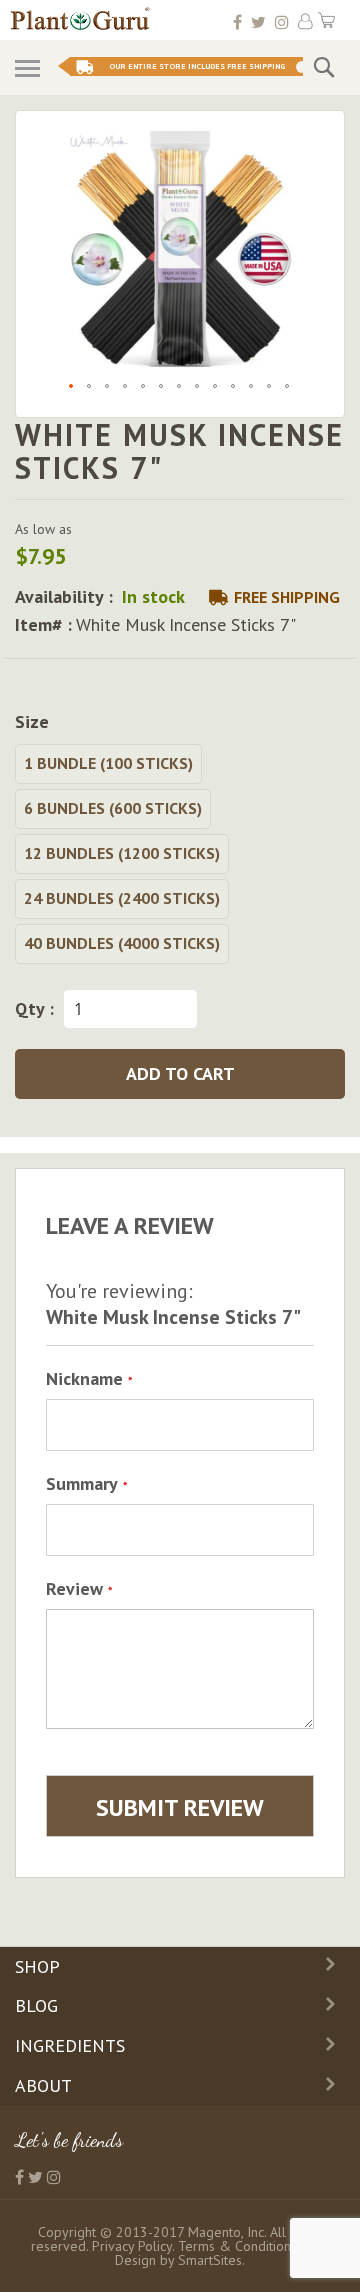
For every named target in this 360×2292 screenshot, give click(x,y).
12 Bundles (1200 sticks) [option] (122, 853)
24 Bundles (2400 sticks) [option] (122, 898)
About (43, 2085)
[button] (72, 387)
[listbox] (180, 856)
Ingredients (70, 2045)
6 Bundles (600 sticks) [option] (113, 808)
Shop (37, 1966)
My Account (305, 21)
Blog (36, 2005)
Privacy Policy (132, 2246)
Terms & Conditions (237, 2246)
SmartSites (210, 2260)
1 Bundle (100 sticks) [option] (108, 763)
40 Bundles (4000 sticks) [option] (122, 943)
